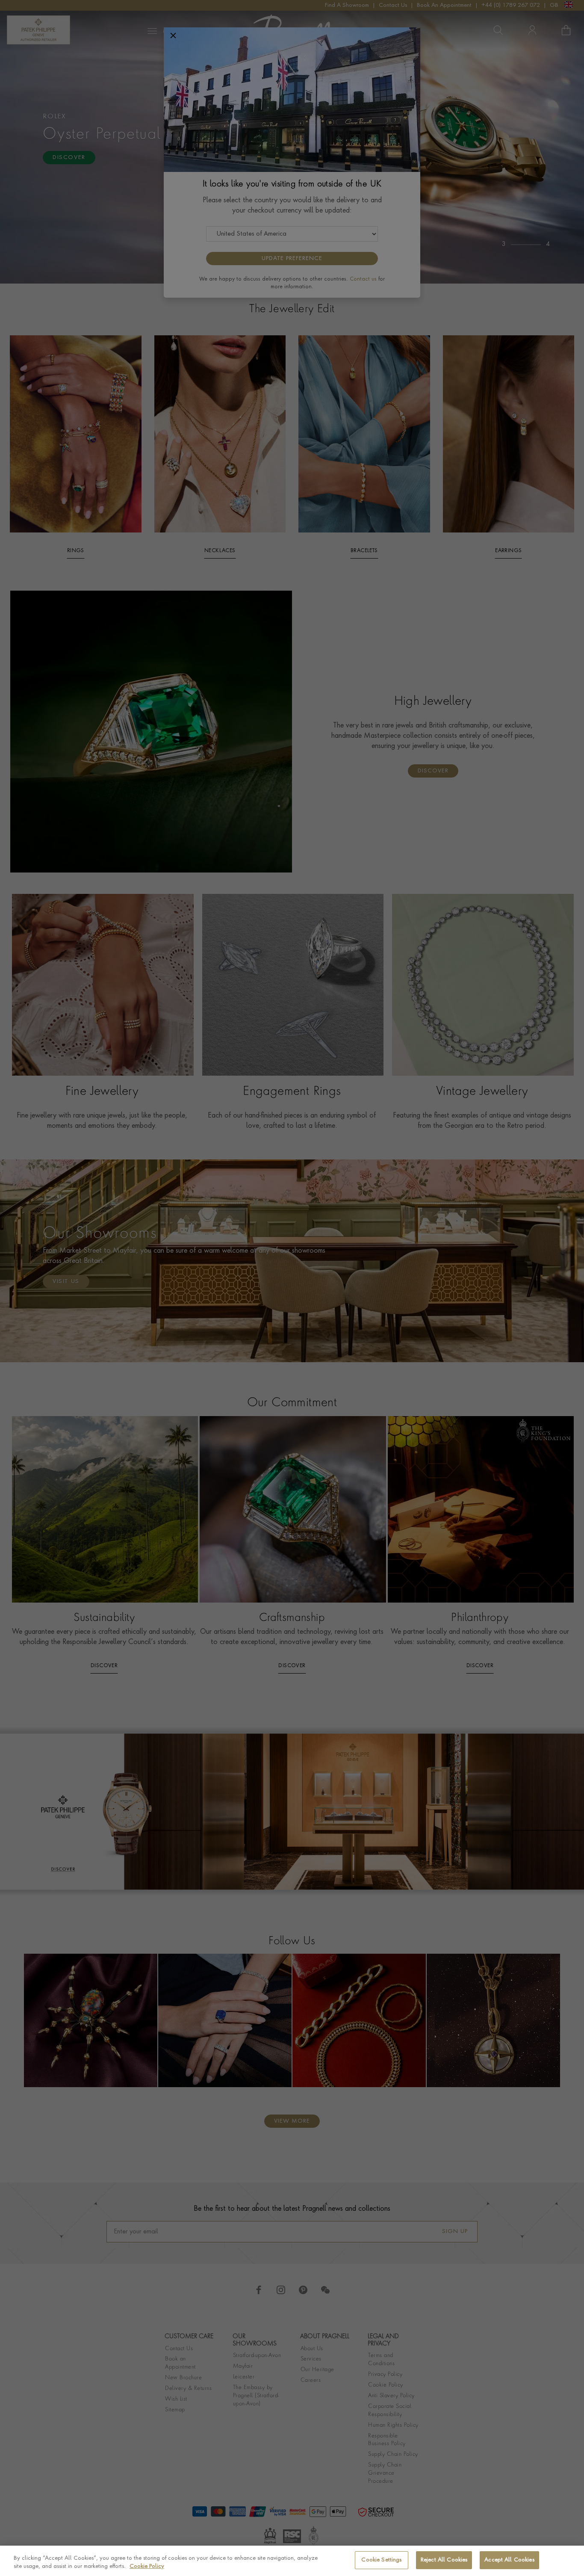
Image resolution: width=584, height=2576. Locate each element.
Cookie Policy (147, 2567)
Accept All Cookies (509, 2560)
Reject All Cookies (444, 2560)
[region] (292, 2561)
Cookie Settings (381, 2560)
